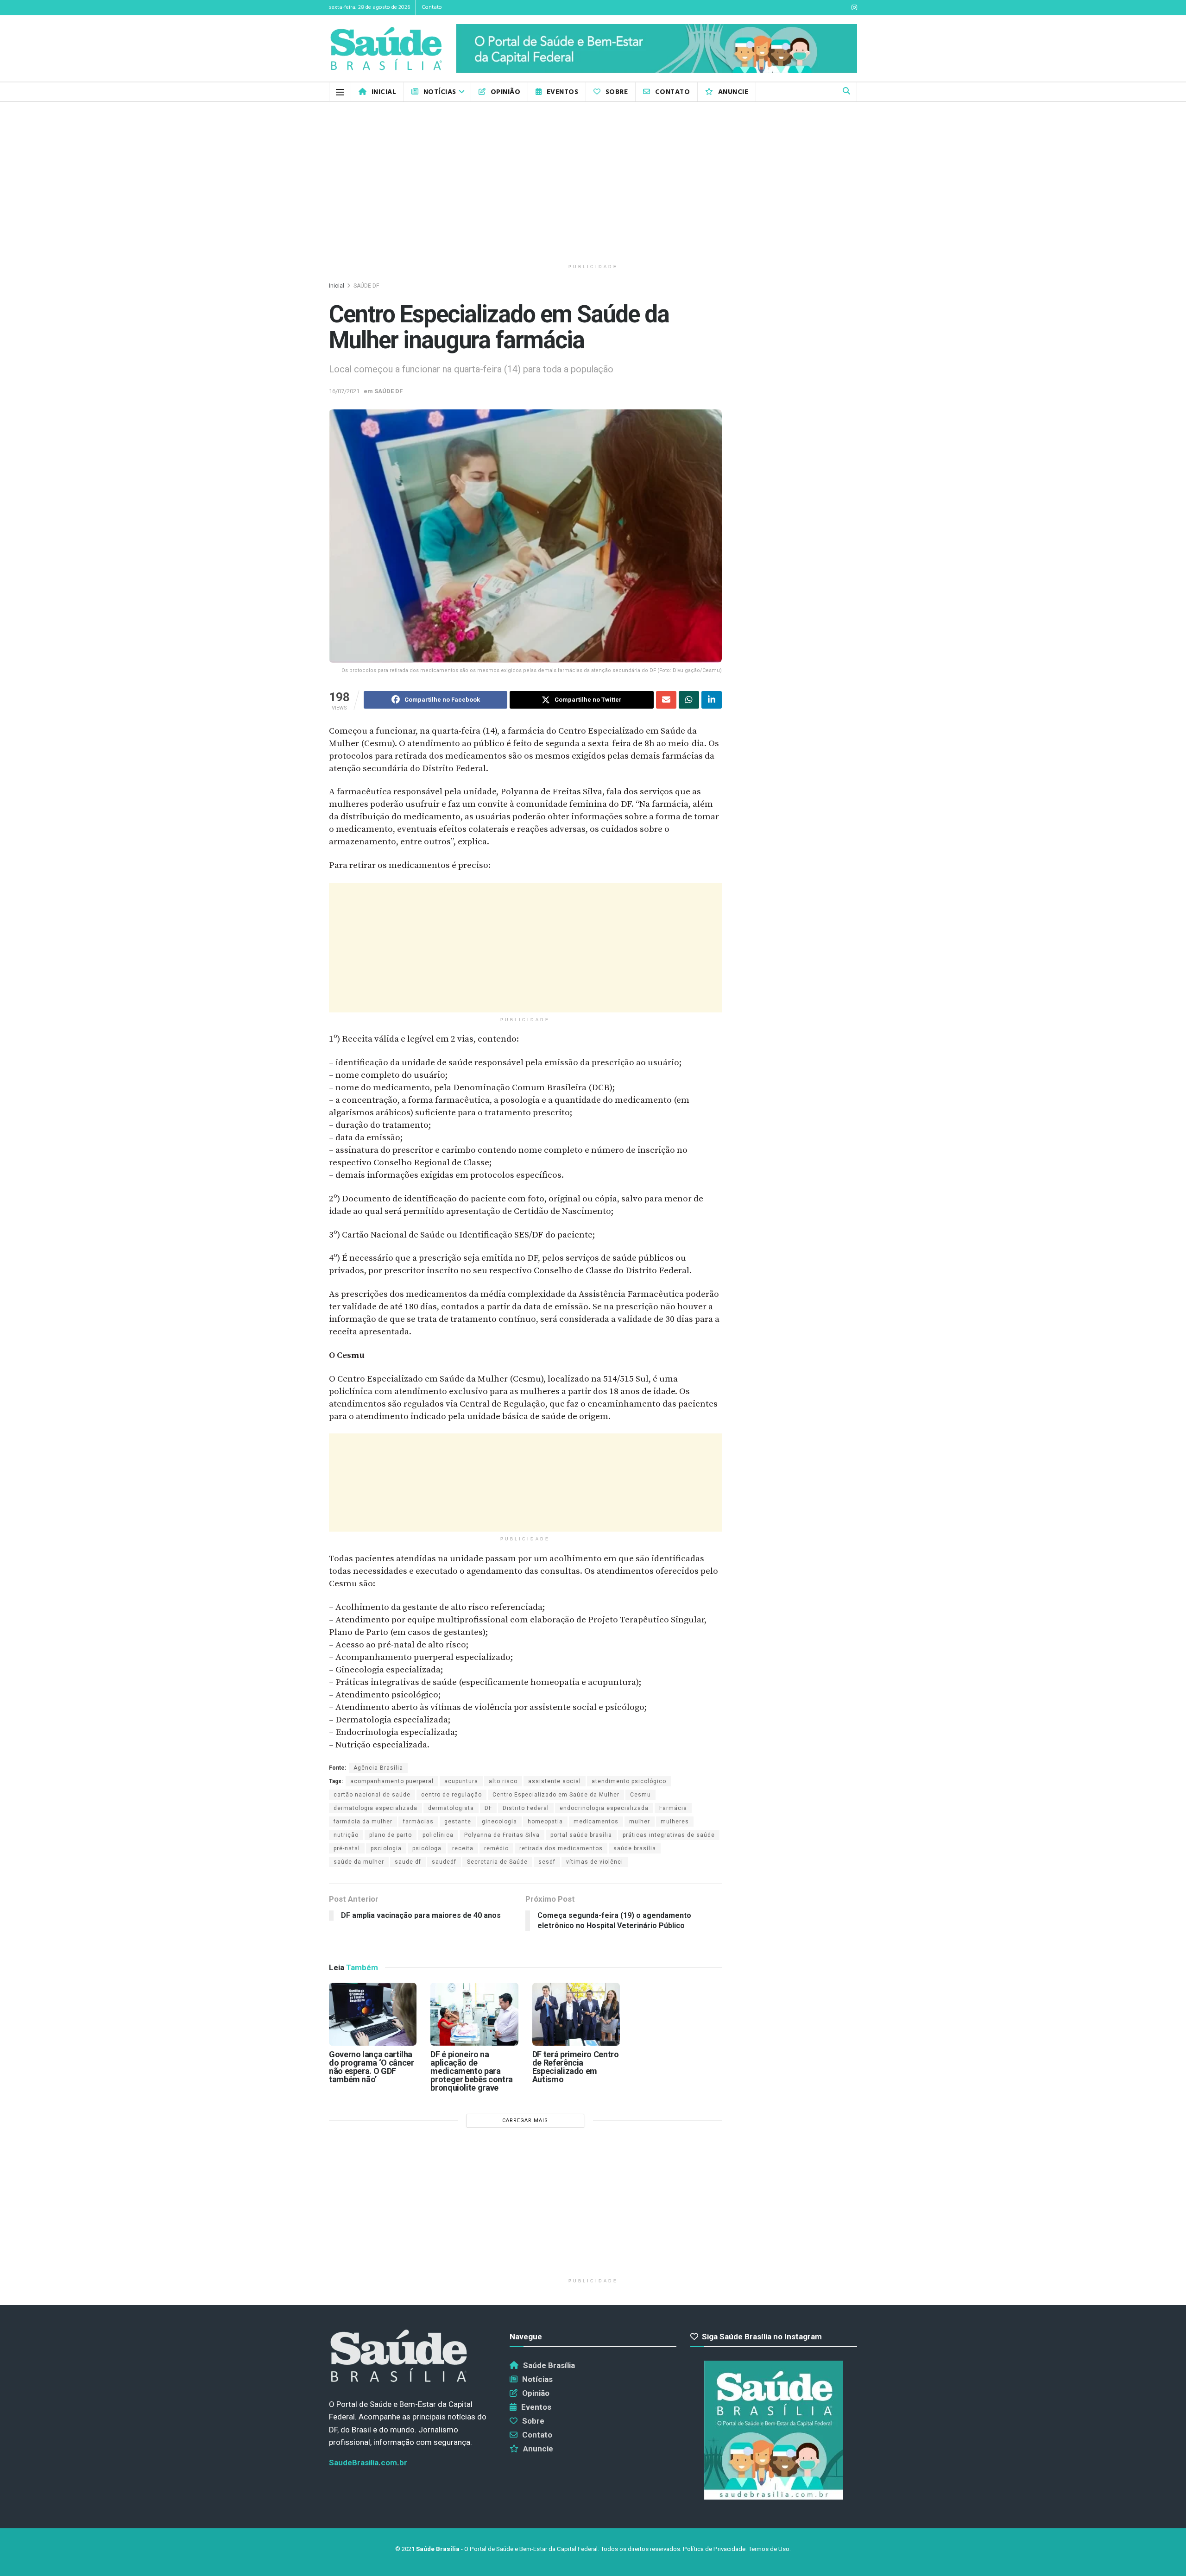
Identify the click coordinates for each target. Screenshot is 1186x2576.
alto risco (503, 1781)
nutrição (346, 1835)
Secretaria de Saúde (497, 1862)
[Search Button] (846, 92)
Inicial (384, 92)
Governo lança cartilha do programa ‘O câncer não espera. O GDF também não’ (371, 2067)
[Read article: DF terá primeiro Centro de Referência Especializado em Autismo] (576, 2014)
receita (463, 1848)
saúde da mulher (359, 1862)
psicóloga (427, 1848)
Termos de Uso (769, 2549)
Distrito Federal (526, 1808)
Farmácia (673, 1808)
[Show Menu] (340, 92)
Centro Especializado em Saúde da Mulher (556, 1795)
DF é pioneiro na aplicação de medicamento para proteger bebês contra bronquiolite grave (471, 2071)
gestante (458, 1822)
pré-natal (347, 1848)
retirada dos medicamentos (561, 1848)
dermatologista (451, 1808)
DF (488, 1808)
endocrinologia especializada (604, 1808)
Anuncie (733, 92)
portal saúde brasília (581, 1835)
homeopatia (545, 1822)
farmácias (418, 1822)
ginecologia (499, 1822)
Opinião (505, 92)
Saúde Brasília (549, 2365)
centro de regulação (451, 1795)
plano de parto (391, 1835)
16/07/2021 (344, 391)
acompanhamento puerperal (392, 1781)
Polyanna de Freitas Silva (502, 1835)
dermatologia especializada (375, 1808)
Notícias (440, 92)
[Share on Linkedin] (712, 700)
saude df (408, 1862)
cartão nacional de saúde (372, 1795)
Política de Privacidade (714, 2549)
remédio (496, 1848)
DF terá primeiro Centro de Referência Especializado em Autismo (576, 2067)
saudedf (444, 1862)
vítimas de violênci (595, 1862)
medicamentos (596, 1822)
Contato (432, 7)
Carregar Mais (525, 2120)
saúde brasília (635, 1848)
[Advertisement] (593, 181)
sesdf (547, 1862)
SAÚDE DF (366, 286)
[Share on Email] (666, 700)
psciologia (386, 1848)
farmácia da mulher (363, 1822)
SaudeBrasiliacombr (368, 2463)
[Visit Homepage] (386, 49)
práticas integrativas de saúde (669, 1835)
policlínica (438, 1835)
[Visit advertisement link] (656, 49)
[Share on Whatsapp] (689, 700)
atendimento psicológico (629, 1781)
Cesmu (640, 1795)
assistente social (555, 1781)
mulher (640, 1822)
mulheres (675, 1822)
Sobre (617, 92)
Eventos (562, 92)
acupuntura (461, 1781)
